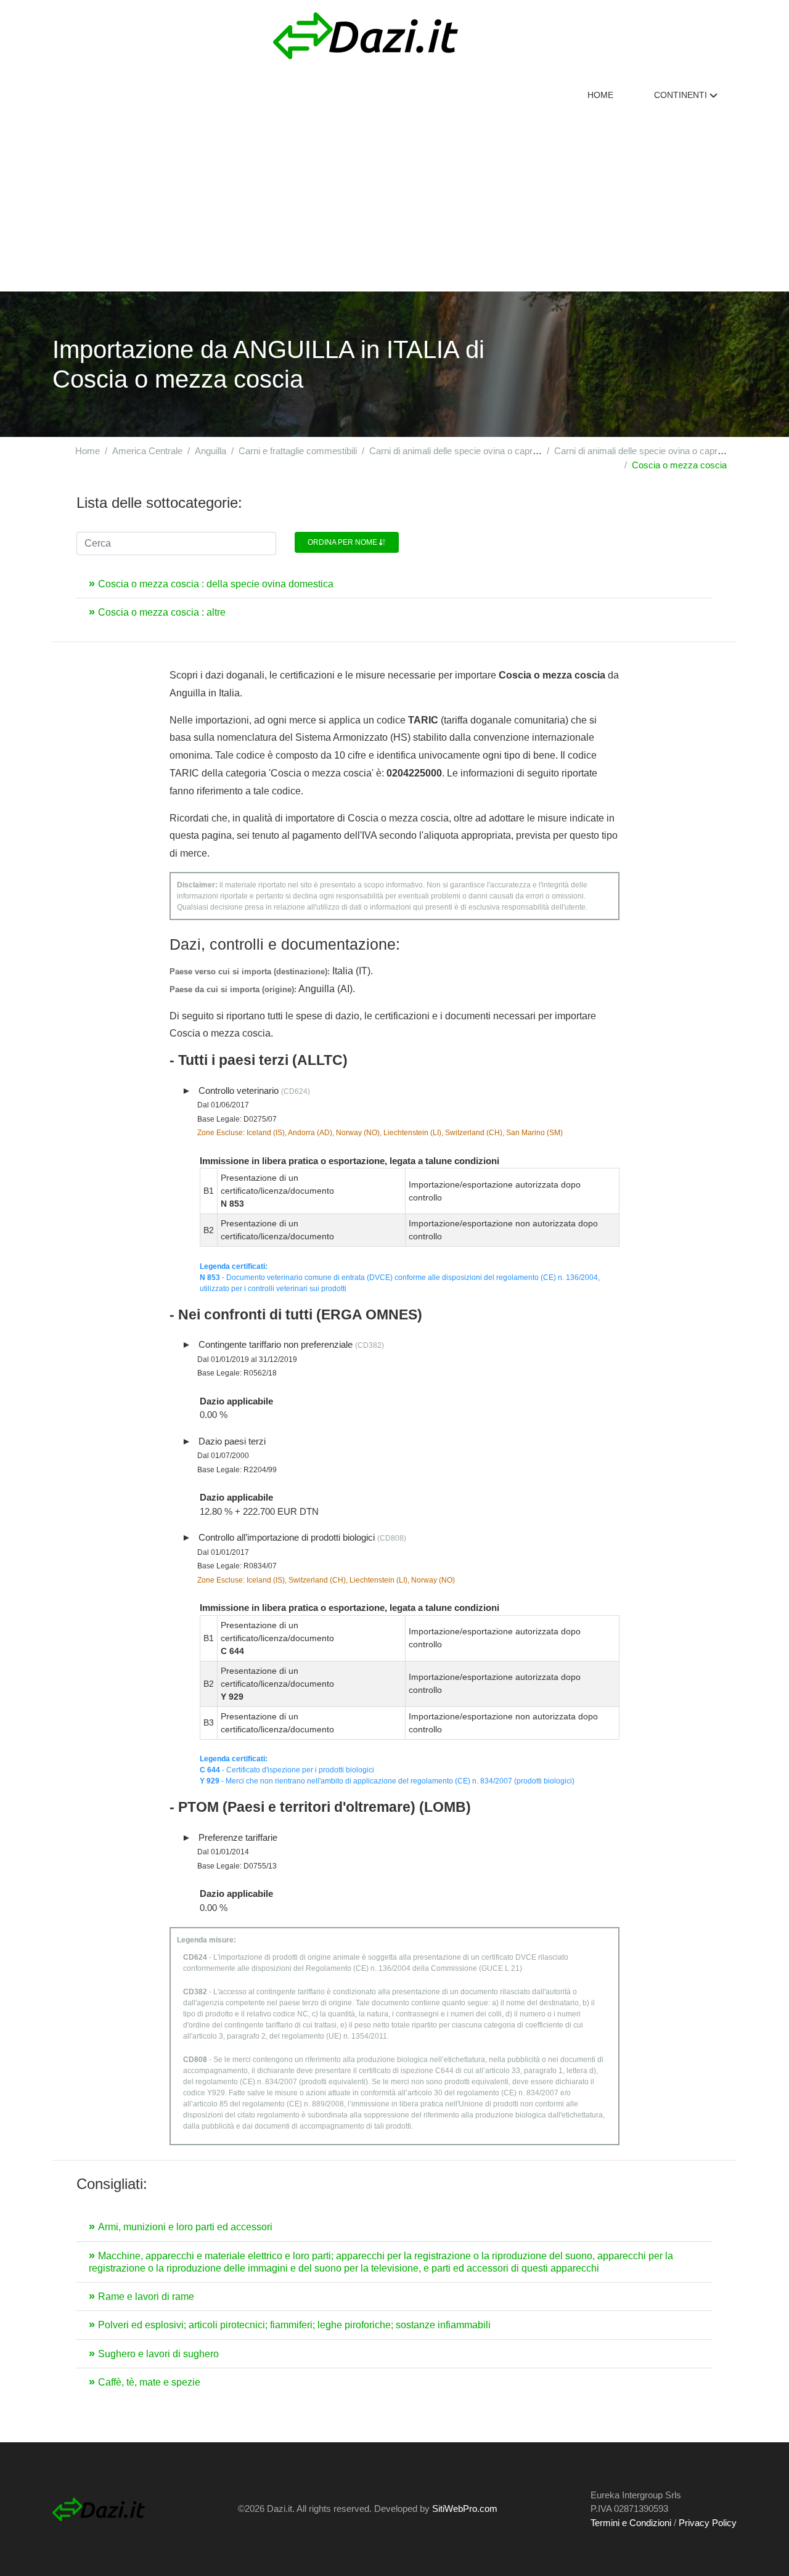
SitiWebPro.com (465, 2509)
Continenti (682, 95)
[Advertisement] (394, 199)
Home (600, 95)
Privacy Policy (708, 2523)
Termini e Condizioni (631, 2523)
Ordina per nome (343, 542)
